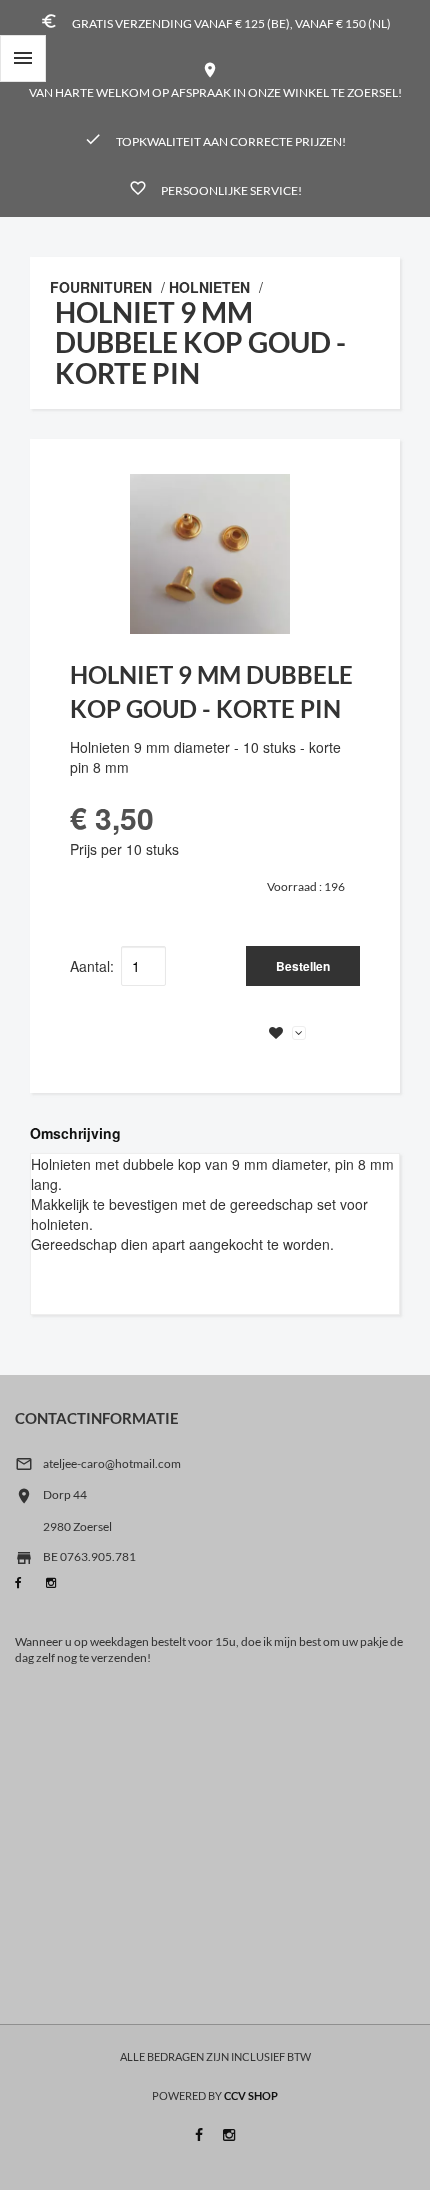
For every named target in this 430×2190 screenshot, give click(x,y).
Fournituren (101, 287)
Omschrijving (75, 1133)
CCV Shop (251, 2095)
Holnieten (209, 287)
